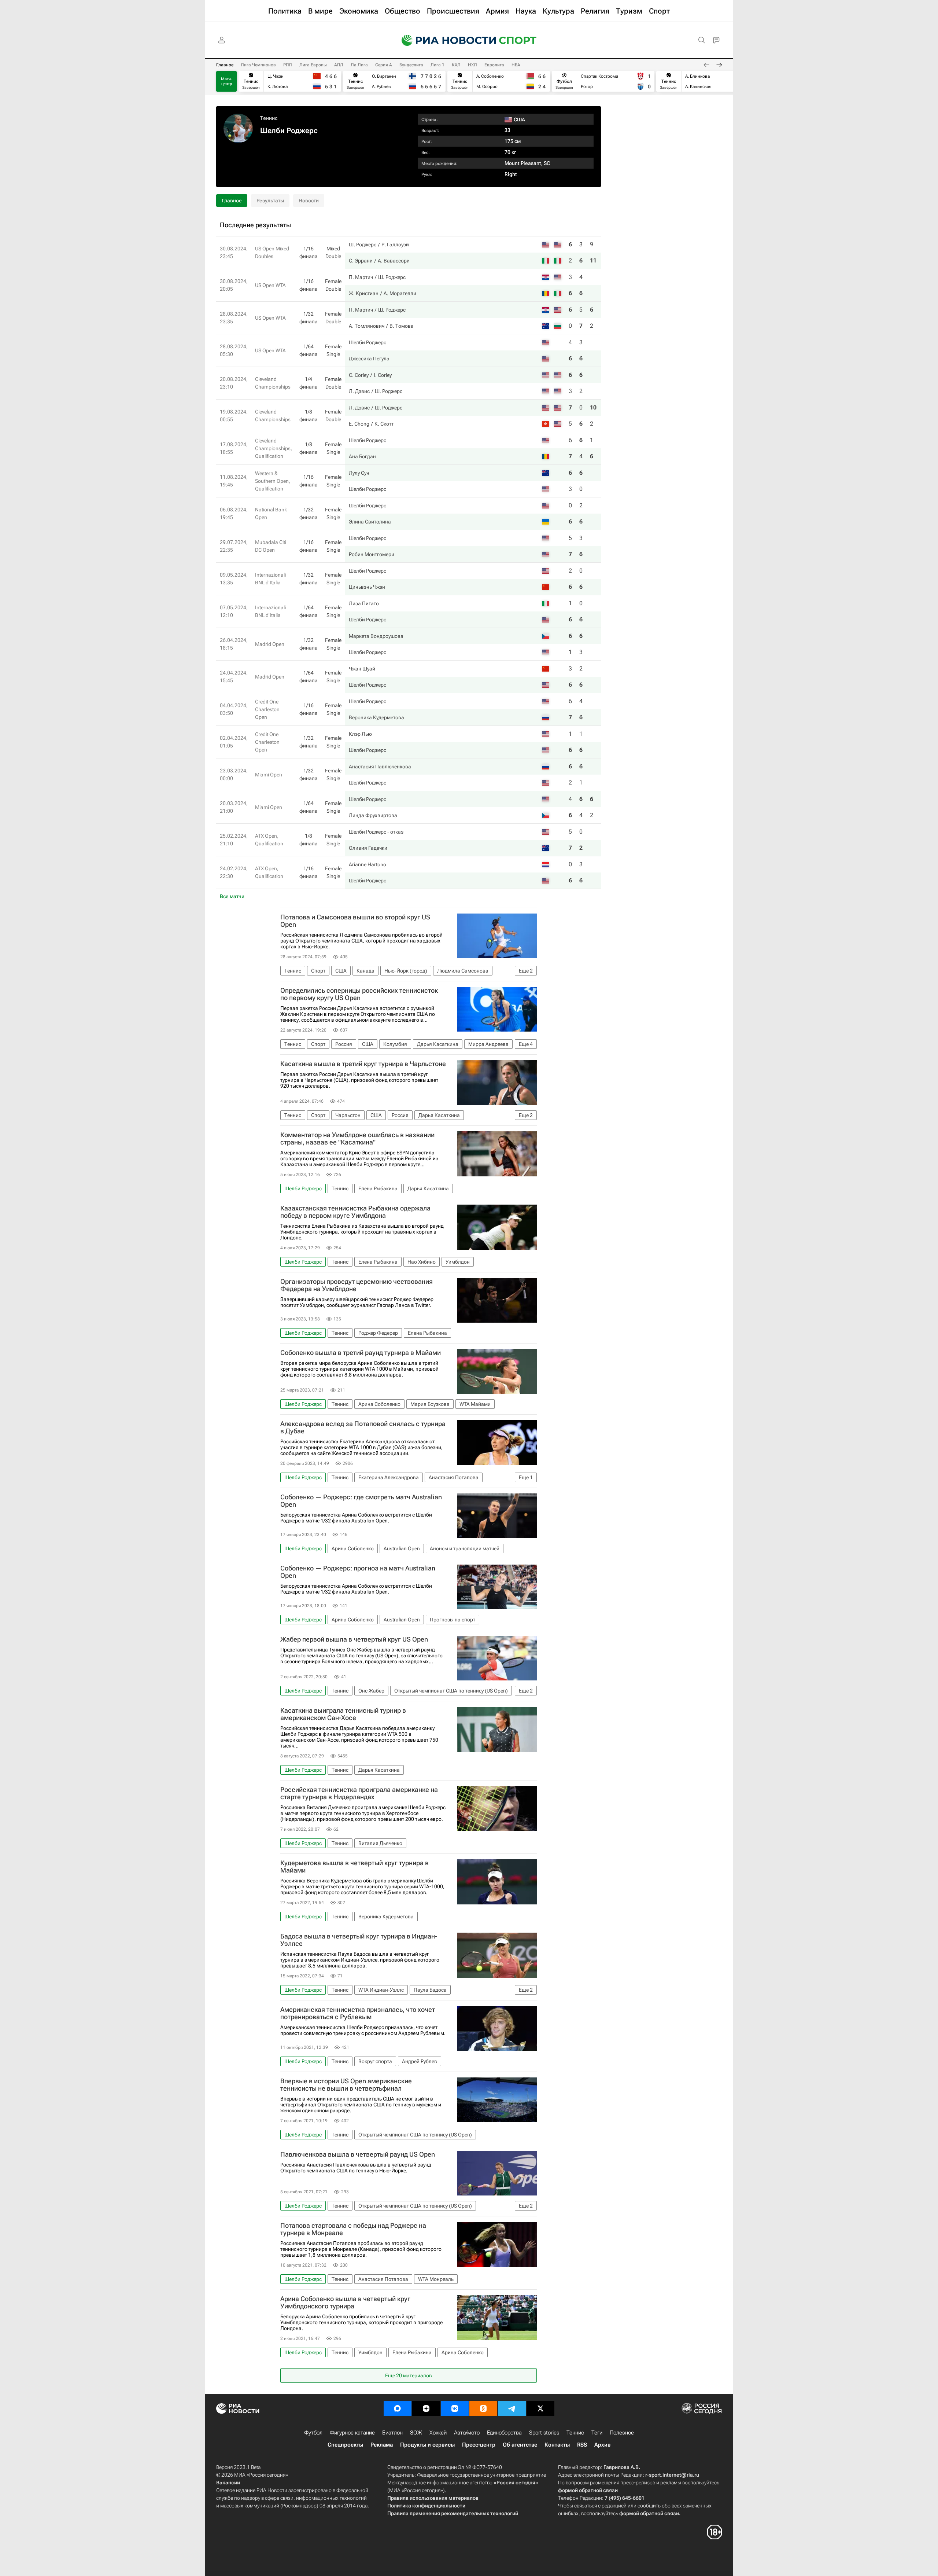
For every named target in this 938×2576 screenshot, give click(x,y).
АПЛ (339, 65)
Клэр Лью (360, 734)
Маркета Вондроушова (376, 636)
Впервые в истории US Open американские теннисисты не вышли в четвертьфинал (346, 2085)
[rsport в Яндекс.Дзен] (426, 2408)
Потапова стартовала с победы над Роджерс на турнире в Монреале (353, 2229)
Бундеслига (411, 65)
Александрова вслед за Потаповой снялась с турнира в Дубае (363, 1427)
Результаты (270, 201)
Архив (602, 2445)
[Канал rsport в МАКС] (398, 2408)
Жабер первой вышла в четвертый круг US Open (354, 1639)
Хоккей (438, 2433)
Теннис (269, 118)
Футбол (313, 2433)
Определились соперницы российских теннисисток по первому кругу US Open (359, 994)
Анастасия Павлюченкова (380, 767)
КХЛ (456, 65)
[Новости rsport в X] (540, 2408)
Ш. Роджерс (363, 245)
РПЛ (288, 65)
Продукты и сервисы (427, 2445)
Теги (597, 2433)
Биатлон (392, 2433)
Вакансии (228, 2483)
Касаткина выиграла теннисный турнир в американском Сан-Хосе (343, 1714)
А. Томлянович (367, 326)
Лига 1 (437, 65)
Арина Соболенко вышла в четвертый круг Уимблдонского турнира (345, 2303)
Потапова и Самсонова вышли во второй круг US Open (355, 921)
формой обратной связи (588, 2490)
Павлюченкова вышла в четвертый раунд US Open (358, 2154)
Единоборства (504, 2433)
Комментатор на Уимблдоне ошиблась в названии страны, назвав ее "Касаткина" (357, 1139)
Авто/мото (467, 2433)
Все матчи (232, 896)
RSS (582, 2445)
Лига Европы (313, 65)
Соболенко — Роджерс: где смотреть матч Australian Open (361, 1501)
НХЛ (472, 65)
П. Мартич (361, 277)
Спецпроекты (345, 2445)
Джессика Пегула (369, 359)
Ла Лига (359, 65)
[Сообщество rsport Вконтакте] (455, 2408)
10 (593, 407)
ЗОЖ (416, 2433)
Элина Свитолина (370, 522)
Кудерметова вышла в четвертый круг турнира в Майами (354, 1867)
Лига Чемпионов (258, 65)
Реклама (382, 2445)
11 (593, 260)
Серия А (384, 65)
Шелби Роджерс (368, 342)
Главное (225, 65)
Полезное (622, 2433)
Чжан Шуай (362, 669)
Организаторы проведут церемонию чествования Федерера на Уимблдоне (357, 1285)
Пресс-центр (479, 2445)
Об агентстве (520, 2445)
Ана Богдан (362, 456)
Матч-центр (227, 81)
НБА (516, 65)
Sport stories (544, 2433)
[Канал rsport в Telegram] (512, 2408)
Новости (309, 201)
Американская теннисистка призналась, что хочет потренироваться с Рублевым (358, 2013)
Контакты (557, 2445)
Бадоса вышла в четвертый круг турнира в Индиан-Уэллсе (359, 1940)
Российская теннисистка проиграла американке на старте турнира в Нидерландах (359, 1793)
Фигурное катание (352, 2433)
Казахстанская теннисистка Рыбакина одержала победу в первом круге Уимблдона (355, 1212)
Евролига (494, 65)
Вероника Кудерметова (376, 717)
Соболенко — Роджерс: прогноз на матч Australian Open (358, 1572)
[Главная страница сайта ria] (444, 40)
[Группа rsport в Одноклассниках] (483, 2408)
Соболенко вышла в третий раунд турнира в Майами (361, 1353)
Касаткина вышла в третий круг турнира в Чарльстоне (363, 1064)
